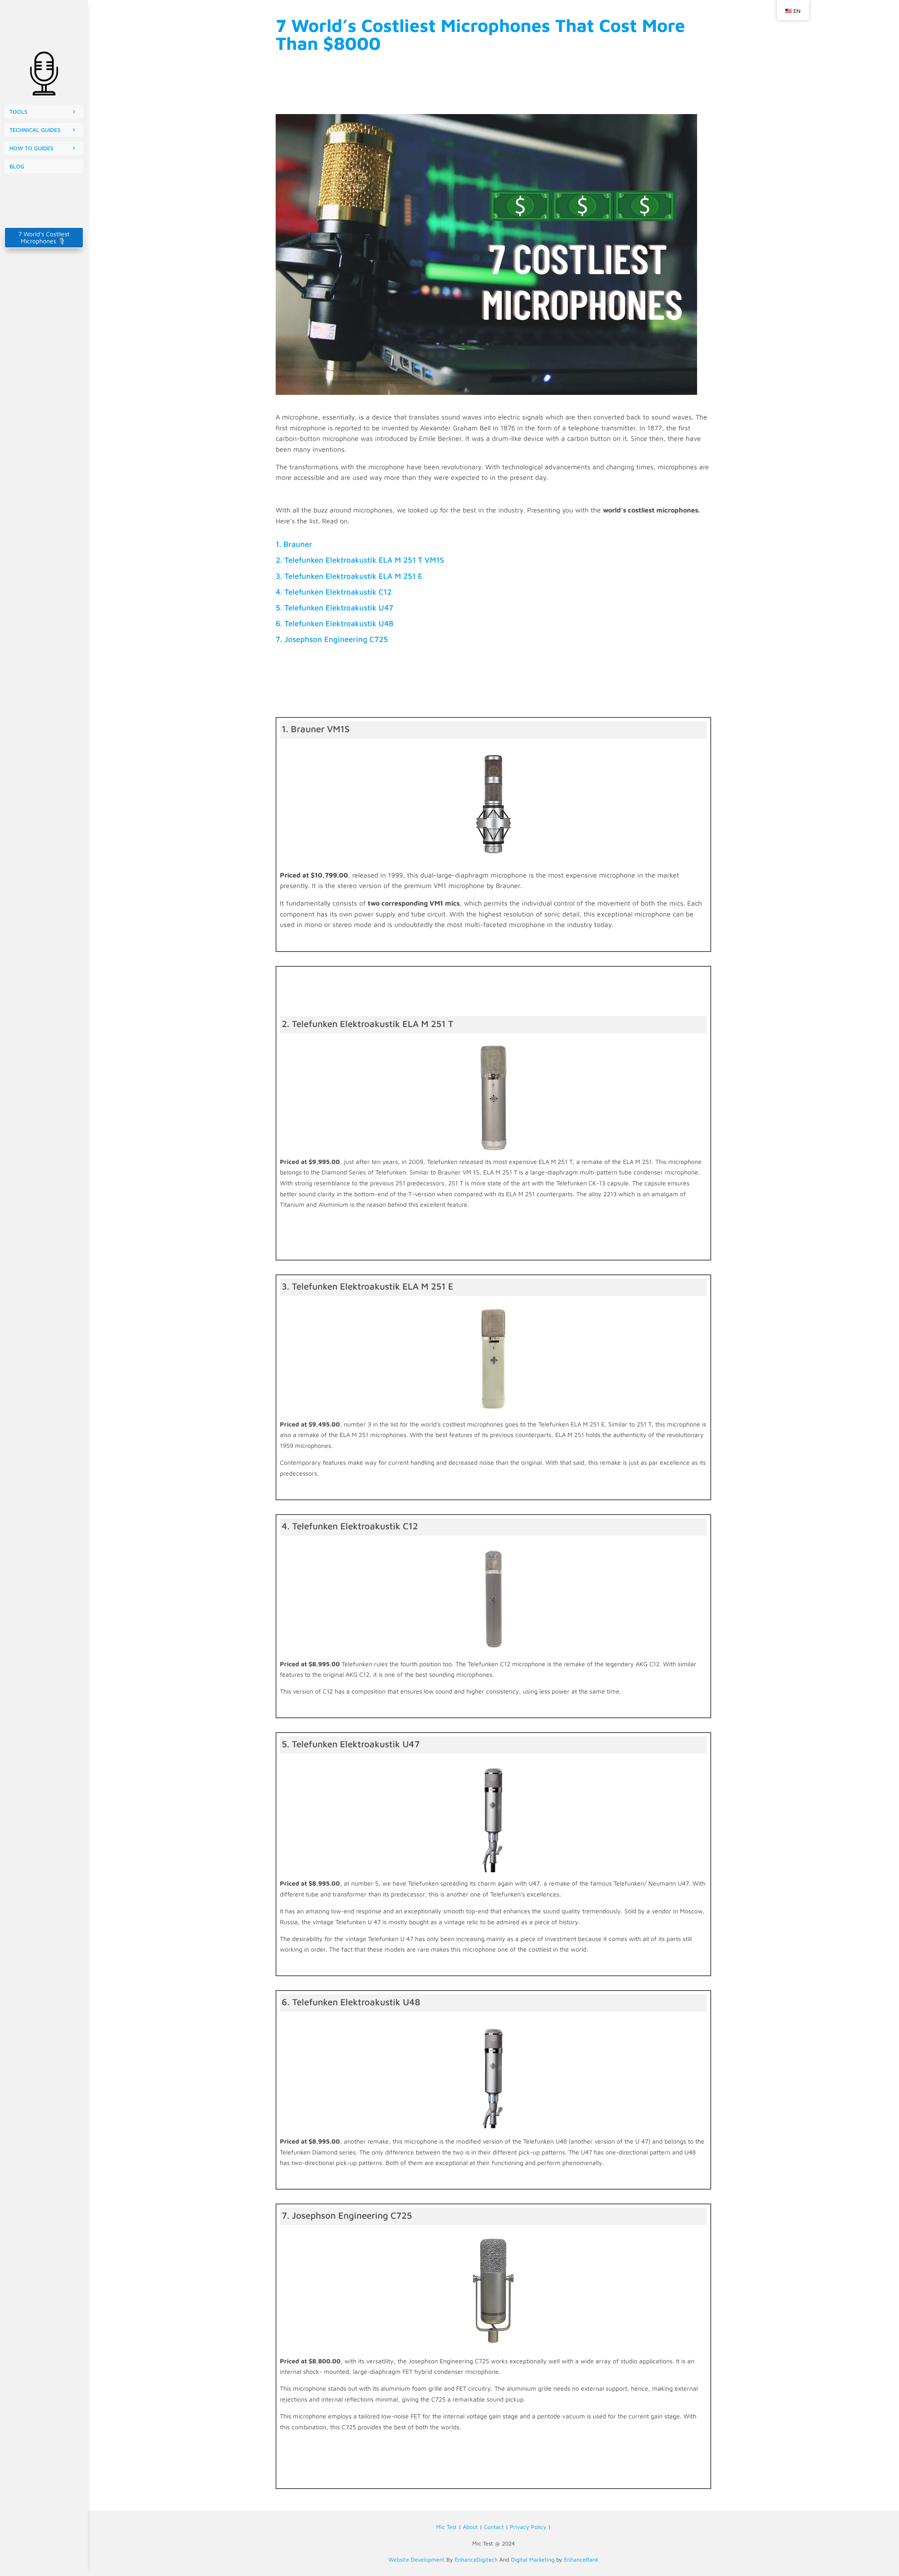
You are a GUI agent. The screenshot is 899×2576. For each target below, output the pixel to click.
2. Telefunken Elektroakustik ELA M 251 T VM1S (360, 560)
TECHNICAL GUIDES (35, 130)
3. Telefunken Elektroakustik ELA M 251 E (349, 576)
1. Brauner (294, 544)
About (470, 2527)
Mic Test (447, 2527)
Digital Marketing (533, 2560)
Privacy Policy (528, 2527)
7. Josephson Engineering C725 (332, 639)
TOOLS (18, 112)
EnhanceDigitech (476, 2560)
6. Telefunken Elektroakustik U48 (334, 623)
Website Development (416, 2560)
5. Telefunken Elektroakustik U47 (334, 608)
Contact (494, 2527)
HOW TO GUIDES (31, 148)
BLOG (17, 166)
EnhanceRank (581, 2560)
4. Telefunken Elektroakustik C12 (334, 592)
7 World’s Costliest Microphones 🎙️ (44, 237)
